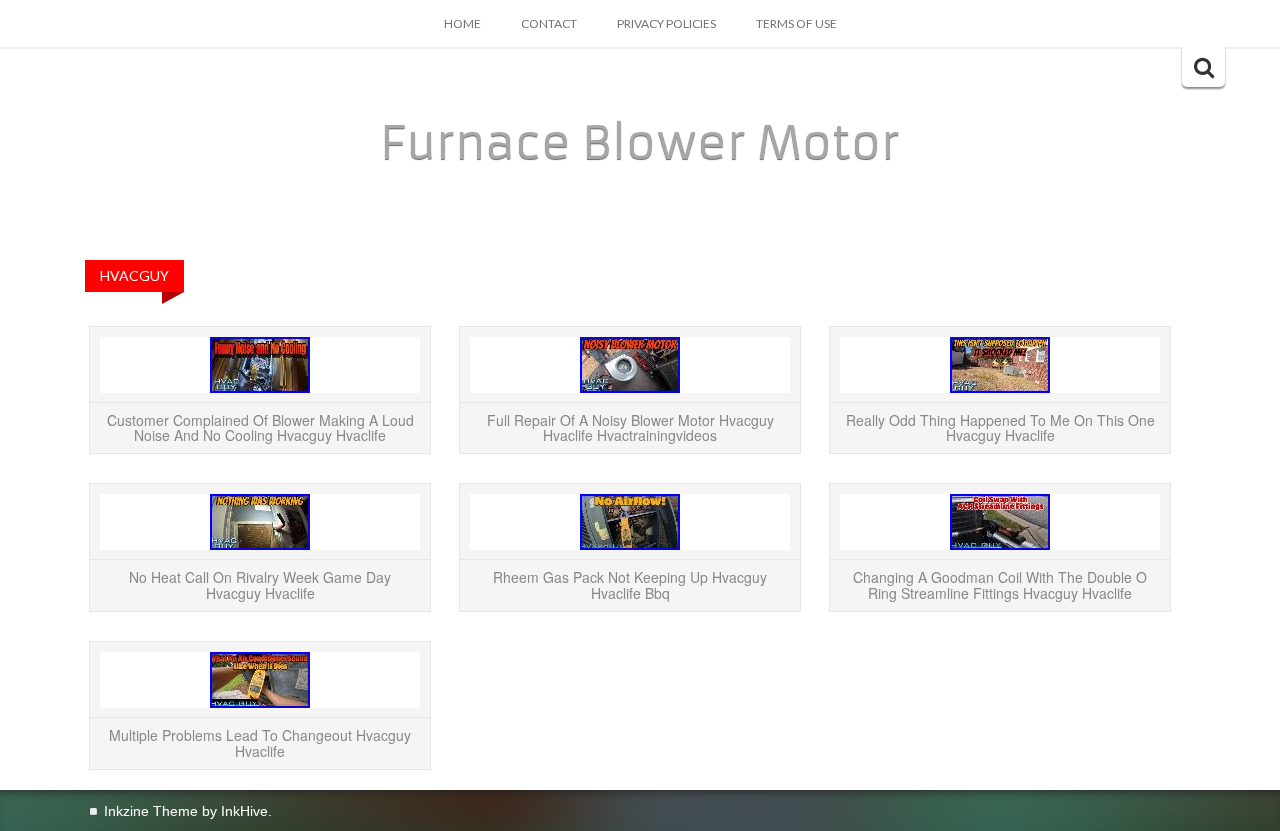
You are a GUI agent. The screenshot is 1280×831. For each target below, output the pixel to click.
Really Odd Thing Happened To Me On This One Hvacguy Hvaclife (1000, 427)
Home (462, 23)
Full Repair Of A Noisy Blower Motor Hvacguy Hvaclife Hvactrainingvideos (630, 427)
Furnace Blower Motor (640, 143)
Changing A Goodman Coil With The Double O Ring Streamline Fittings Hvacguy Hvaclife (1000, 584)
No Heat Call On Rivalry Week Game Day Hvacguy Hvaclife (260, 584)
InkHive (244, 811)
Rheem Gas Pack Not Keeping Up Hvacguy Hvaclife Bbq (630, 584)
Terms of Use (796, 23)
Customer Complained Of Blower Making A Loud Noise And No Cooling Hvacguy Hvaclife (260, 427)
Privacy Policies (666, 23)
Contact (549, 23)
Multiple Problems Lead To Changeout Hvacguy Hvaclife (260, 742)
